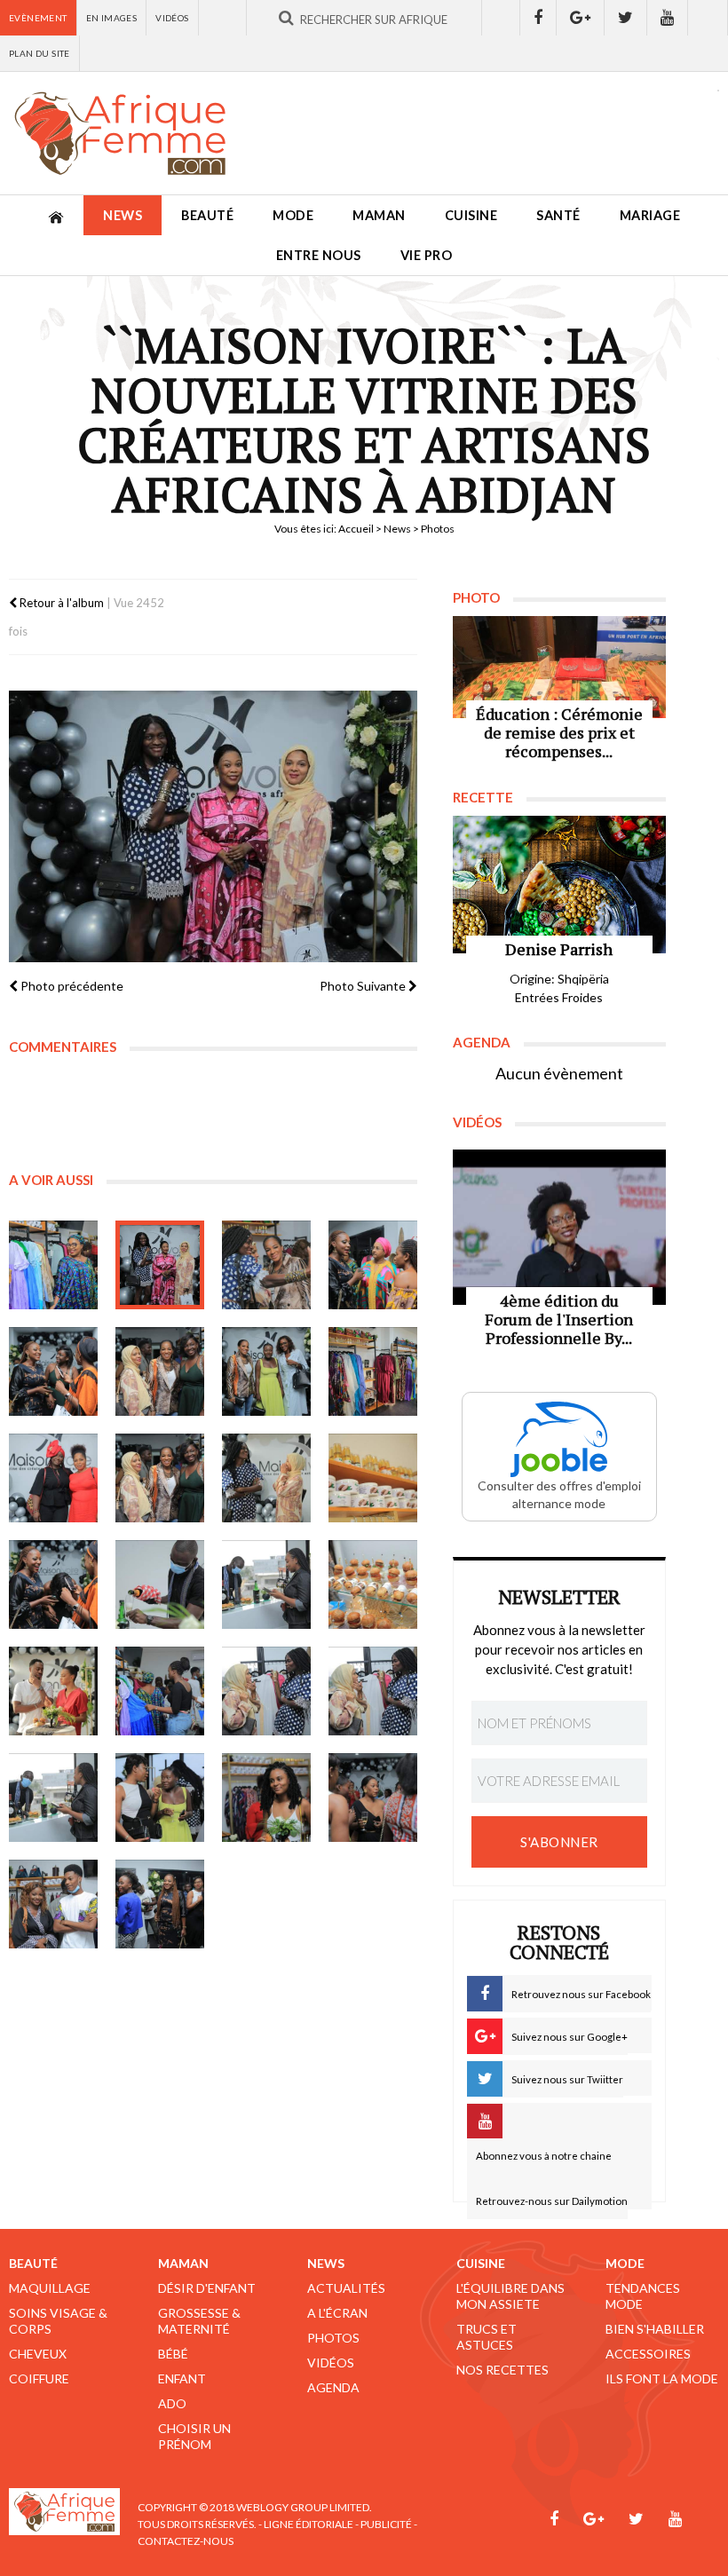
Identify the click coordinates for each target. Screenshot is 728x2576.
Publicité (386, 2524)
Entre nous (319, 255)
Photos (333, 2338)
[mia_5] (53, 1371)
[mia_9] (53, 1478)
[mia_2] (160, 1265)
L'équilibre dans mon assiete (510, 2296)
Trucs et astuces (487, 2337)
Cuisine (471, 215)
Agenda (333, 2387)
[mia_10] (266, 1691)
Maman (379, 215)
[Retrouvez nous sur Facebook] (538, 18)
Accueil (356, 529)
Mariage (650, 215)
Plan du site (40, 53)
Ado (172, 2403)
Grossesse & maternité (199, 2321)
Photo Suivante (364, 986)
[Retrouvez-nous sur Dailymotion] (708, 18)
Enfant (182, 2378)
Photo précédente (71, 986)
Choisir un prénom (194, 2436)
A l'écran (337, 2313)
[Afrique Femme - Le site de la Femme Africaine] (120, 133)
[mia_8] (373, 1371)
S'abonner (559, 1842)
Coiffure (39, 2378)
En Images (112, 18)
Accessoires (648, 2354)
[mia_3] (266, 1265)
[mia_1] (53, 1265)
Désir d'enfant (207, 2288)
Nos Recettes (502, 2370)
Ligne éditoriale (309, 2524)
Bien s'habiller (655, 2329)
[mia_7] (266, 1371)
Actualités (346, 2288)
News (123, 215)
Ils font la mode (662, 2378)
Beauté (207, 215)
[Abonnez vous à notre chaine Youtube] (668, 18)
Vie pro (427, 255)
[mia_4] (373, 1265)
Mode (293, 215)
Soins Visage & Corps (58, 2321)
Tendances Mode (643, 2296)
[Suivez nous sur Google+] (581, 18)
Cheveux (38, 2354)
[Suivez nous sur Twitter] (626, 18)
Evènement (38, 18)
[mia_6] (160, 1371)
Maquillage (50, 2288)
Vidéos (172, 18)
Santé (558, 215)
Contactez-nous (186, 2541)
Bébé (173, 2354)
